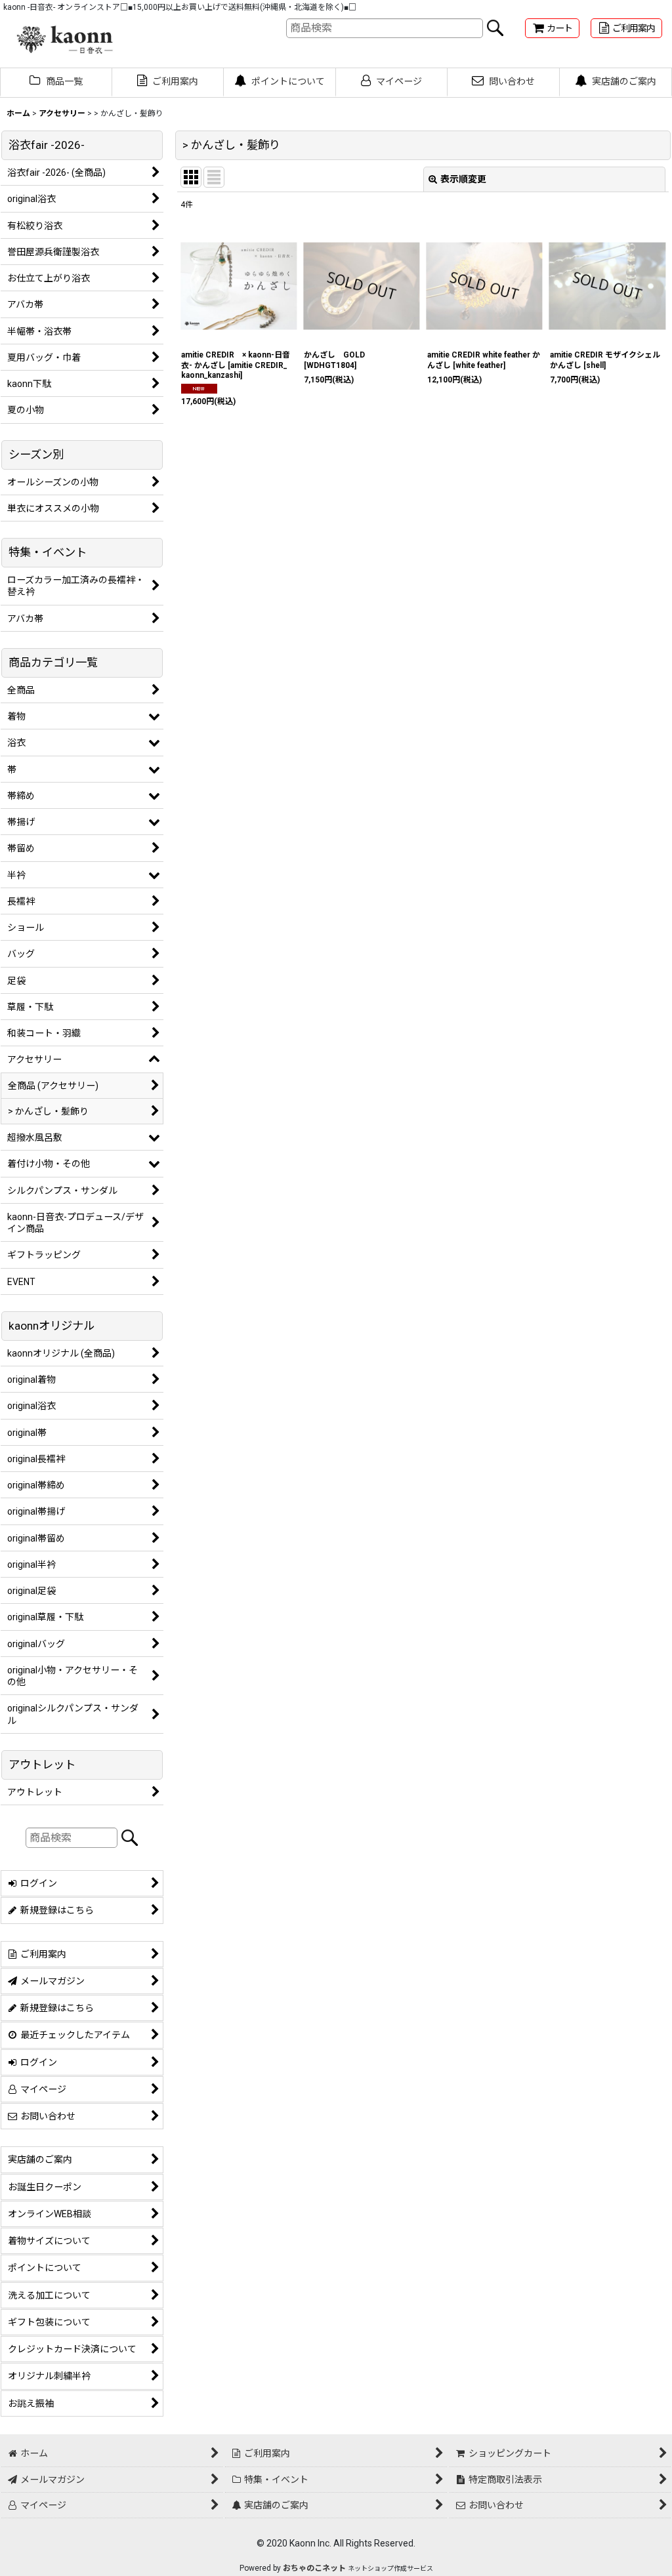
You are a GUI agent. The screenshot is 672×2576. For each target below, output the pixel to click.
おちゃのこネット (314, 2568)
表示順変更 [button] (463, 179)
